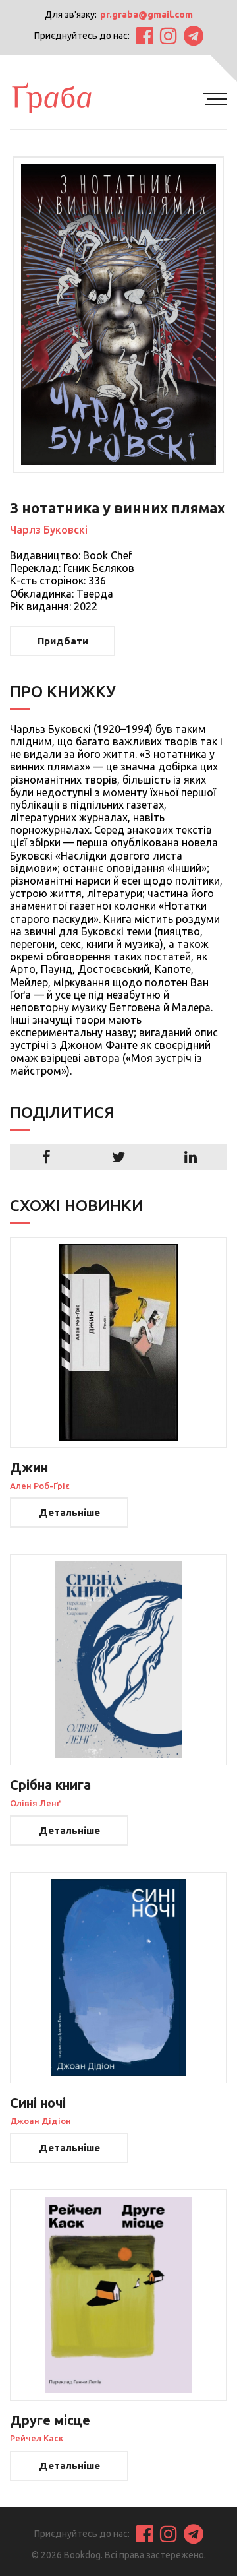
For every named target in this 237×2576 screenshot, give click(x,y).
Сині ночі (38, 2103)
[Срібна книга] (118, 1660)
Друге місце (50, 2420)
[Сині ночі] (118, 1978)
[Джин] (118, 1342)
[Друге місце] (118, 2295)
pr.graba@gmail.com (146, 15)
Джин (29, 1467)
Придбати (63, 641)
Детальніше (69, 1512)
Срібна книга (50, 1785)
